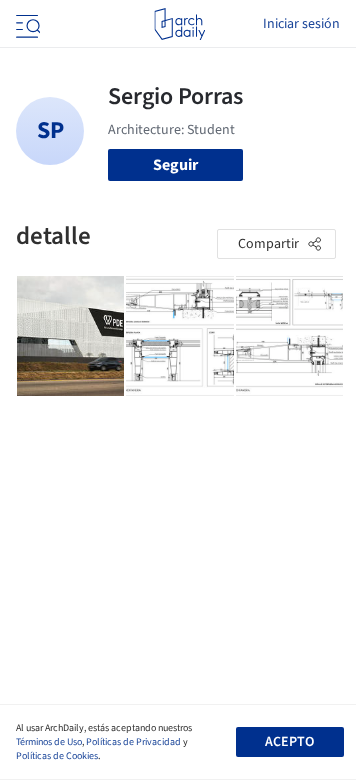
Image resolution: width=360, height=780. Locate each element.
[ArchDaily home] (179, 24)
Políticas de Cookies (57, 756)
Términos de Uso (49, 742)
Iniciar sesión (301, 24)
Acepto (289, 742)
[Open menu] (26, 24)
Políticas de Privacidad (133, 742)
